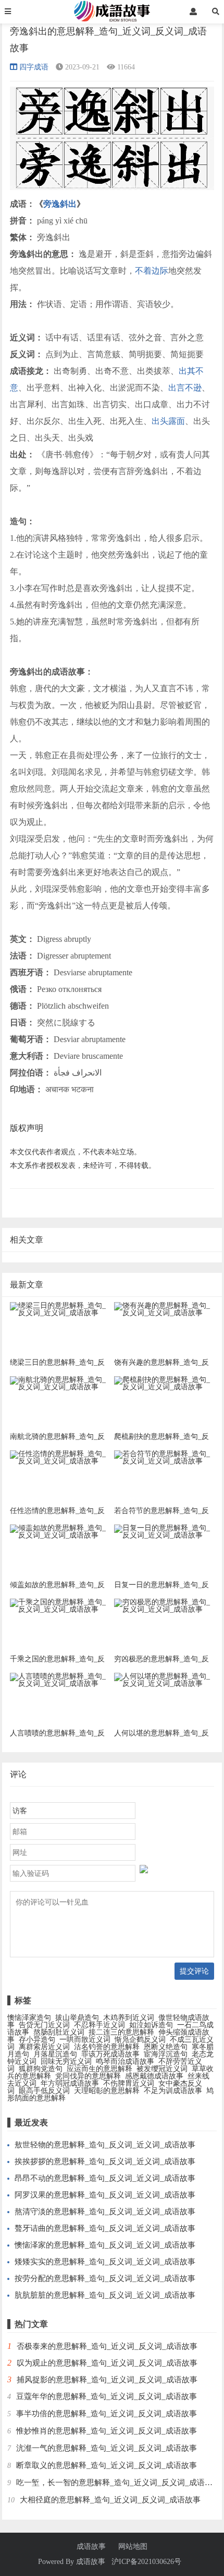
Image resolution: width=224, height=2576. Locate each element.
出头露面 (168, 421)
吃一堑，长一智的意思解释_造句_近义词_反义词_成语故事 (118, 2483)
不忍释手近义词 (99, 2025)
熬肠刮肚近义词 (59, 2032)
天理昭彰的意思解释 (107, 2091)
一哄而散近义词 (85, 2040)
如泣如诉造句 (151, 2025)
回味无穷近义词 (66, 2061)
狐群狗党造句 (41, 2069)
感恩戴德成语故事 (154, 2076)
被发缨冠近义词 (162, 2069)
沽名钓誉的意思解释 (107, 2047)
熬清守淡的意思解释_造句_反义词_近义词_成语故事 (105, 2212)
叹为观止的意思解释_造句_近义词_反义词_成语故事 (107, 2363)
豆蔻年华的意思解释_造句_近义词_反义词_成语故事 (107, 2396)
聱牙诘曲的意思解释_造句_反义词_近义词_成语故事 (105, 2228)
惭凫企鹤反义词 (140, 2040)
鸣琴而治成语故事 (125, 2061)
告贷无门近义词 (44, 2025)
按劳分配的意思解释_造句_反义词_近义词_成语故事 (105, 2278)
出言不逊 (185, 388)
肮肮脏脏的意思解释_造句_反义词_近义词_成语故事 (105, 2295)
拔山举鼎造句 (77, 2018)
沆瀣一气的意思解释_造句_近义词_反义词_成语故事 (107, 2448)
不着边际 (152, 271)
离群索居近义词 (44, 2047)
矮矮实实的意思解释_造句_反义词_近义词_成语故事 (105, 2262)
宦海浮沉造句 (166, 2054)
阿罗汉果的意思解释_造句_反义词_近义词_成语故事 (105, 2195)
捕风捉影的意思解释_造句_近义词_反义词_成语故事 (107, 2380)
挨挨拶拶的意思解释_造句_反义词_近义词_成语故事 (105, 2161)
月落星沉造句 (55, 2054)
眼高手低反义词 (44, 2091)
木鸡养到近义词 (129, 2018)
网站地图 (133, 2547)
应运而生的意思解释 (99, 2069)
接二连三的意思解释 (121, 2032)
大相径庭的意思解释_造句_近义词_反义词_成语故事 (110, 2500)
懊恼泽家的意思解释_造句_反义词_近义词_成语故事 (105, 2245)
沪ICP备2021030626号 (146, 2562)
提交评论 (194, 1971)
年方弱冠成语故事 (70, 2083)
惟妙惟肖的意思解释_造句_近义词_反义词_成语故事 (107, 2431)
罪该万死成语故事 (110, 2054)
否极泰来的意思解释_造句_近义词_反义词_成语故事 (107, 2346)
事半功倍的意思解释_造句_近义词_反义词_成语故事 (107, 2414)
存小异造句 (37, 2040)
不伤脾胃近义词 (129, 2083)
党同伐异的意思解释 (88, 2076)
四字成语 (34, 67)
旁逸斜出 (60, 204)
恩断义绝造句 (166, 2047)
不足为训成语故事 (173, 2091)
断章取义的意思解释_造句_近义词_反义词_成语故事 (107, 2465)
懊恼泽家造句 (29, 2018)
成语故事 (91, 2547)
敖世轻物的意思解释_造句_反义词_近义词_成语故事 (105, 2145)
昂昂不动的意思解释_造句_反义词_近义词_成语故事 (105, 2178)
